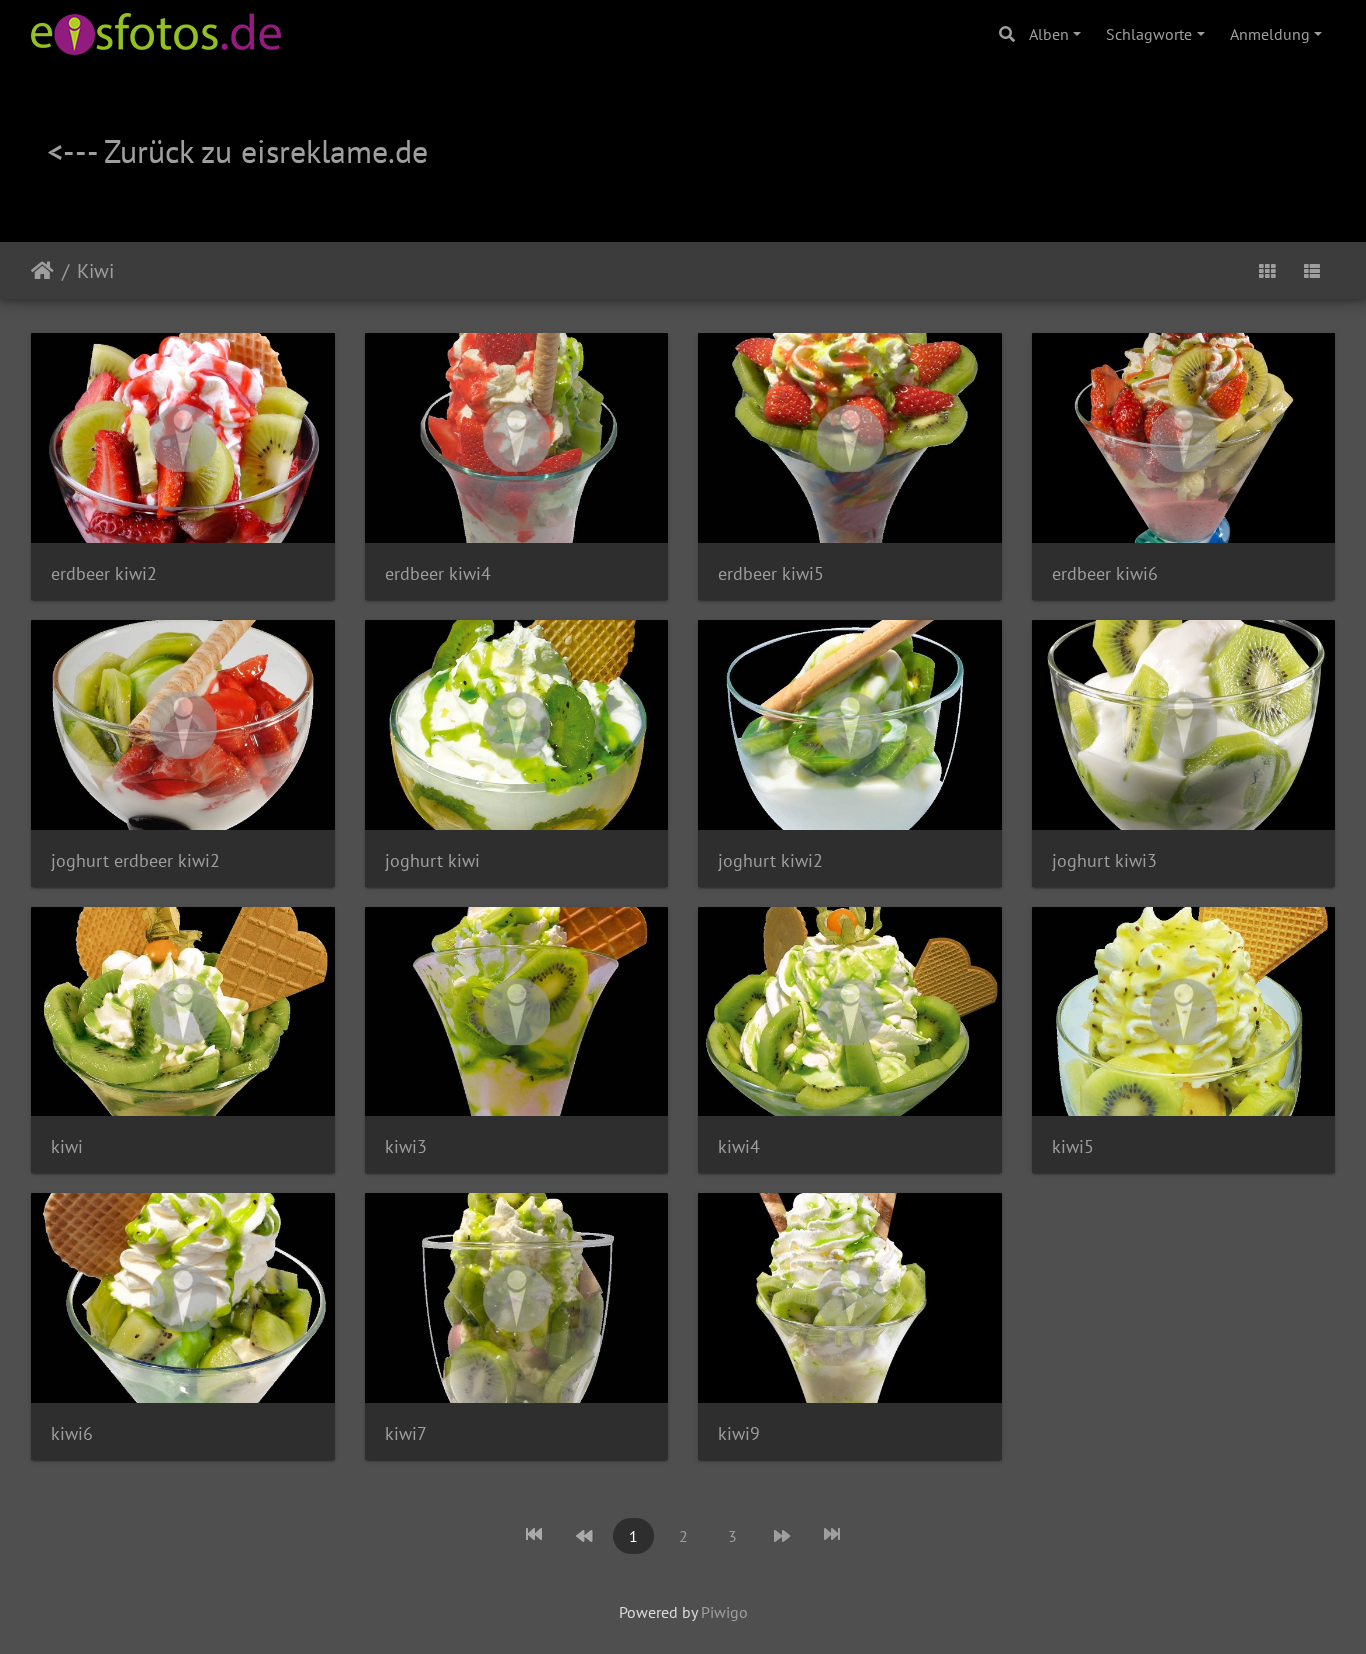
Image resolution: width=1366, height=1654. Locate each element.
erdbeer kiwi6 (1105, 573)
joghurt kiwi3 (1104, 860)
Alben (1049, 34)
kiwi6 (72, 1433)
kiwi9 (739, 1433)
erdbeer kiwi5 (771, 573)
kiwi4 (739, 1146)
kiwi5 (1073, 1146)
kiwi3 (406, 1146)
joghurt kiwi (432, 860)
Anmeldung (1270, 34)
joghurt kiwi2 (770, 860)
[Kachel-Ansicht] (1267, 270)
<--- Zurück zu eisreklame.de (237, 151)
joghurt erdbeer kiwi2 (135, 860)
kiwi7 (406, 1433)
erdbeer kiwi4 (438, 573)
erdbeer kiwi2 (104, 573)
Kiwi (95, 271)
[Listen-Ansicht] (1312, 270)
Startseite (42, 271)
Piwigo (724, 1612)
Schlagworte (1149, 34)
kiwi (67, 1146)
